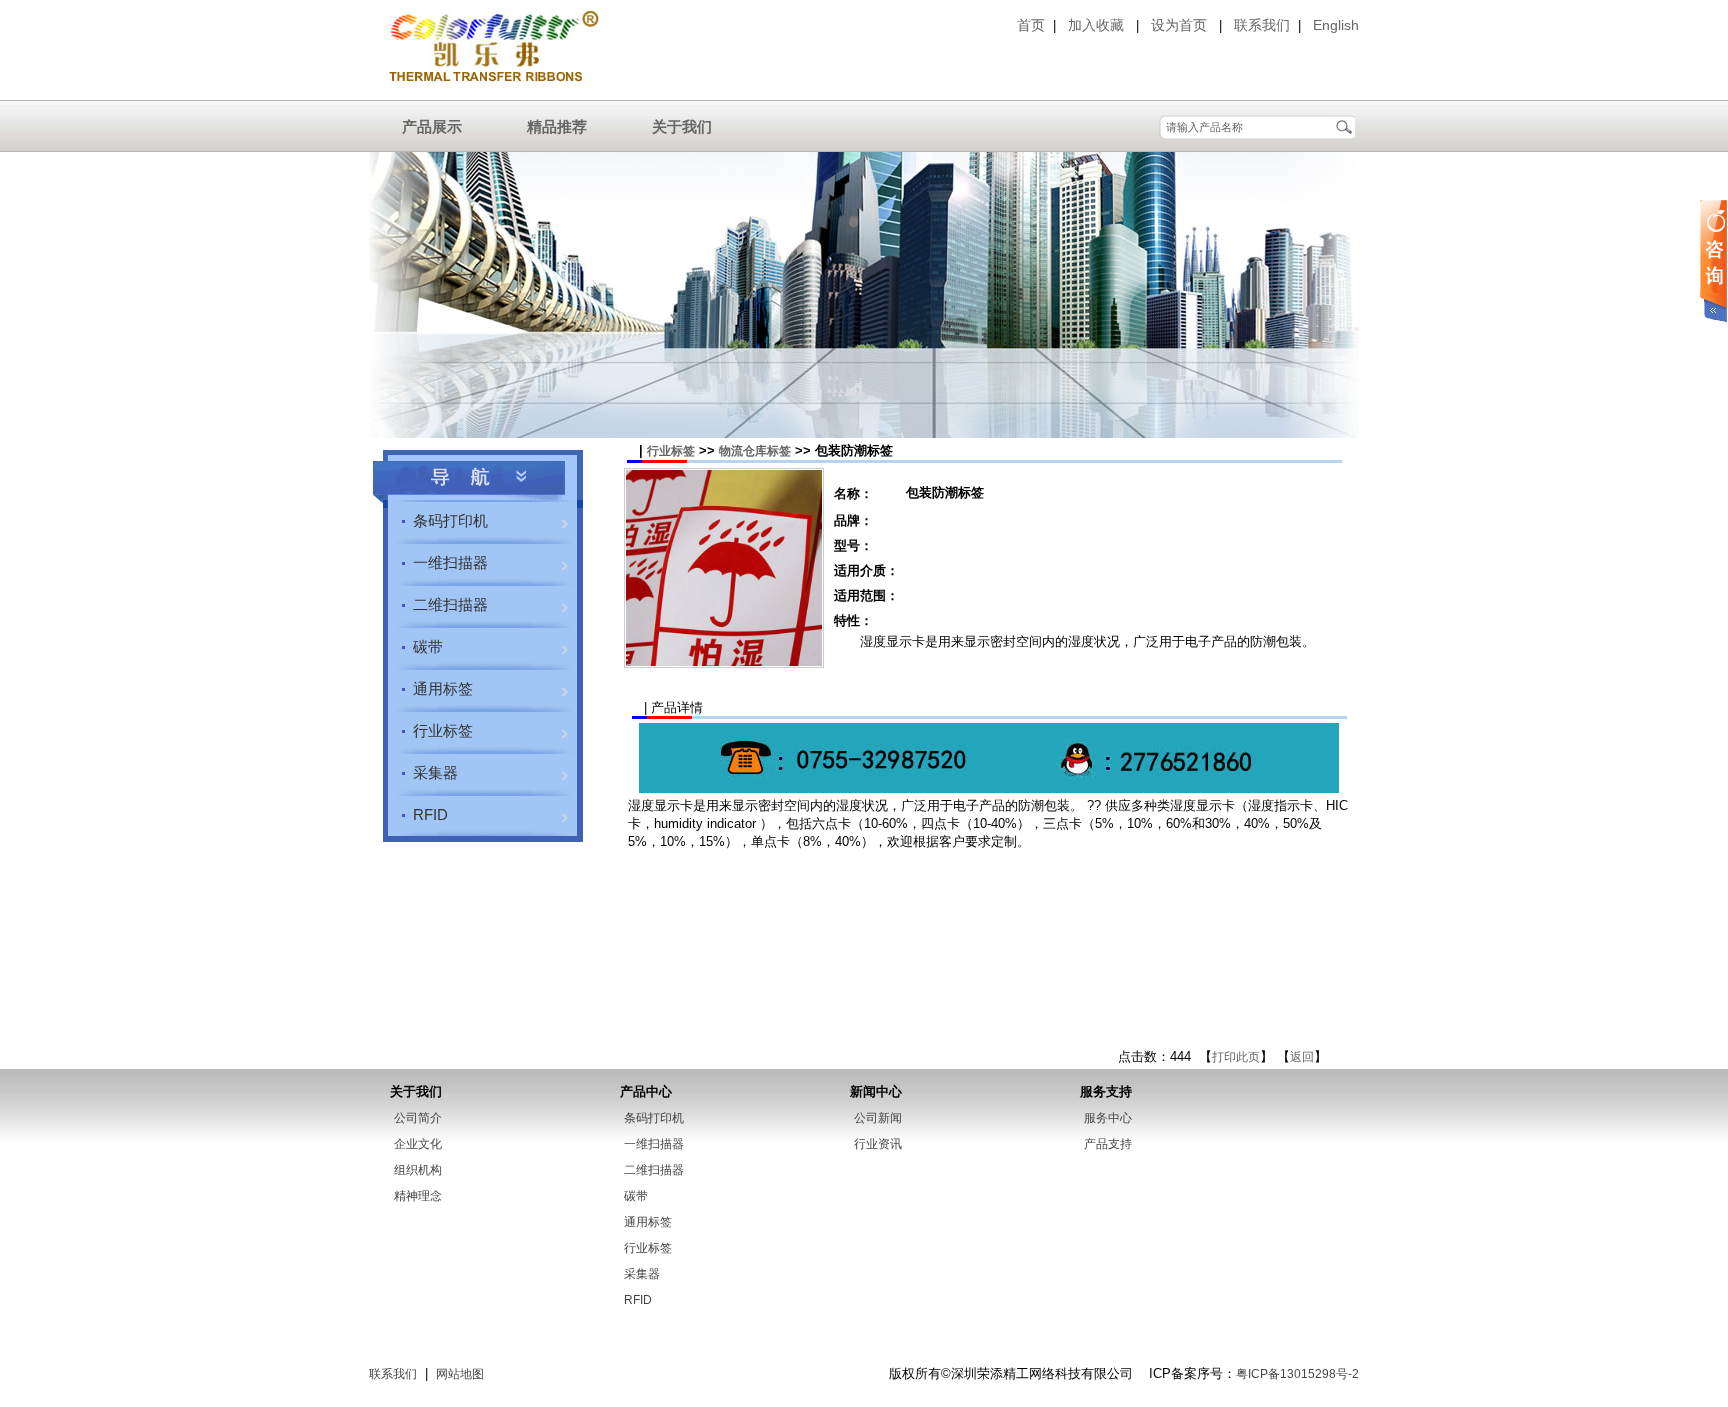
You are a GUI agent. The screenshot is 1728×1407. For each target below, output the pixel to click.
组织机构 (418, 1170)
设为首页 (1179, 25)
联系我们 (1262, 25)
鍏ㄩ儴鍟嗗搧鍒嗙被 (478, 479)
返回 (1302, 1057)
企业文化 (418, 1144)
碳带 (428, 646)
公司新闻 (878, 1118)
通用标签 (443, 688)
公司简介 (418, 1118)
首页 (1031, 25)
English (1336, 25)
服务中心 (1108, 1118)
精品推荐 (557, 127)
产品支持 (1108, 1144)
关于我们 (682, 127)
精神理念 (418, 1196)
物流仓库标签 (755, 451)
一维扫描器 (450, 562)
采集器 (435, 772)
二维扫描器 (450, 604)
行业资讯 (878, 1144)
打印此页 (1236, 1057)
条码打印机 (450, 520)
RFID (430, 814)
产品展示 (432, 127)
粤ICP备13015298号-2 (1297, 1374)
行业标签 (443, 730)
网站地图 (460, 1374)
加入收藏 (1096, 25)
